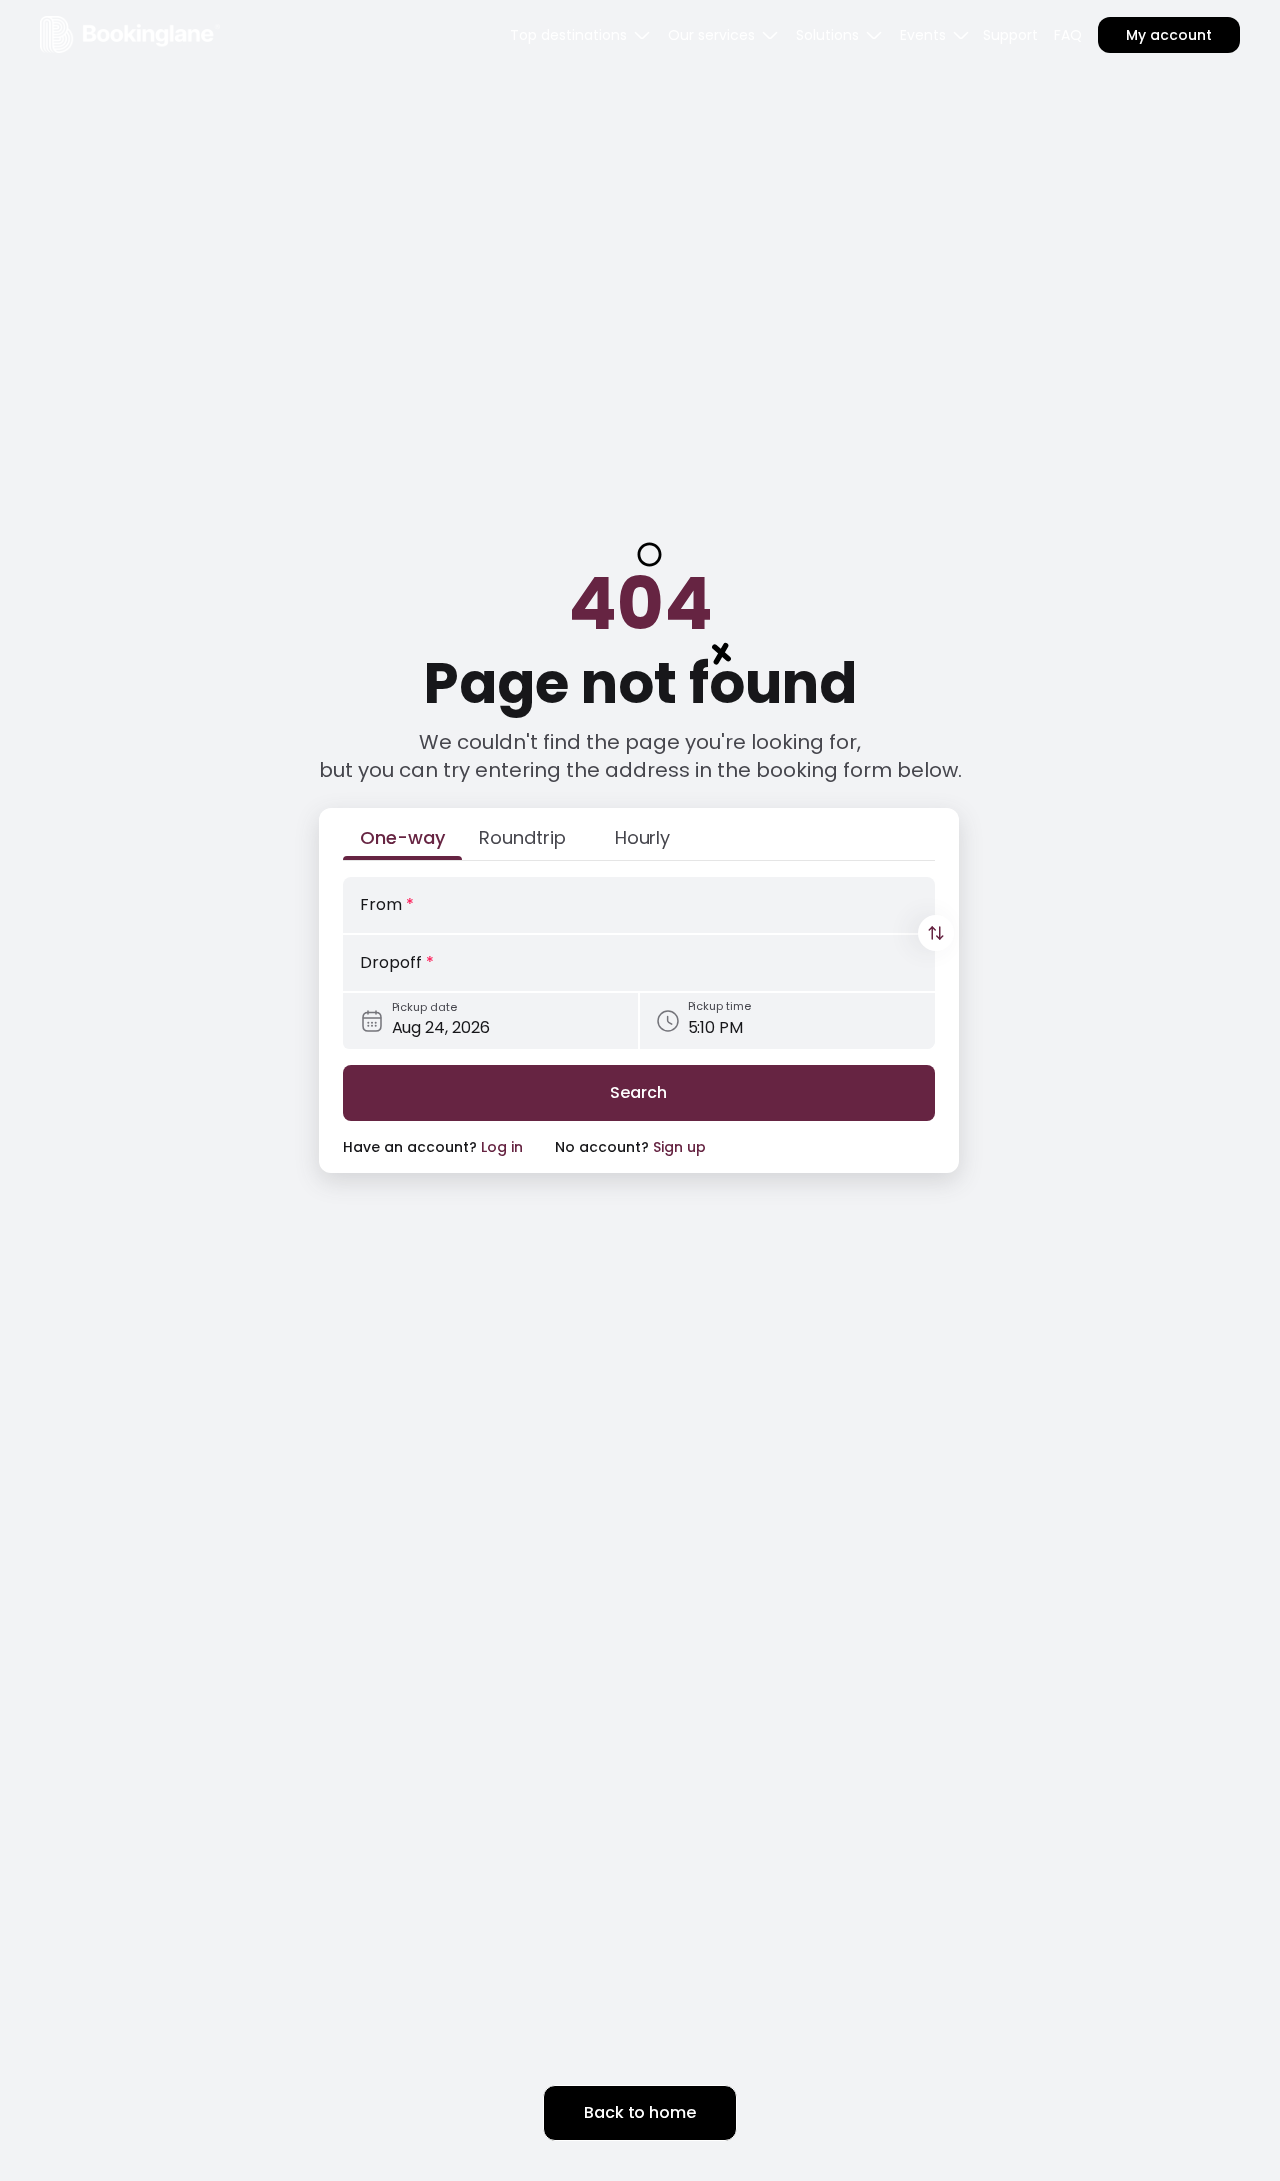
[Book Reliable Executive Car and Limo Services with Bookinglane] (130, 34)
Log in (502, 1147)
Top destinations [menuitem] (568, 35)
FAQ (1068, 35)
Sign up (679, 1147)
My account (1169, 35)
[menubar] (581, 35)
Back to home (640, 2112)
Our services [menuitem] (711, 35)
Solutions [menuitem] (827, 35)
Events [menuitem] (923, 35)
